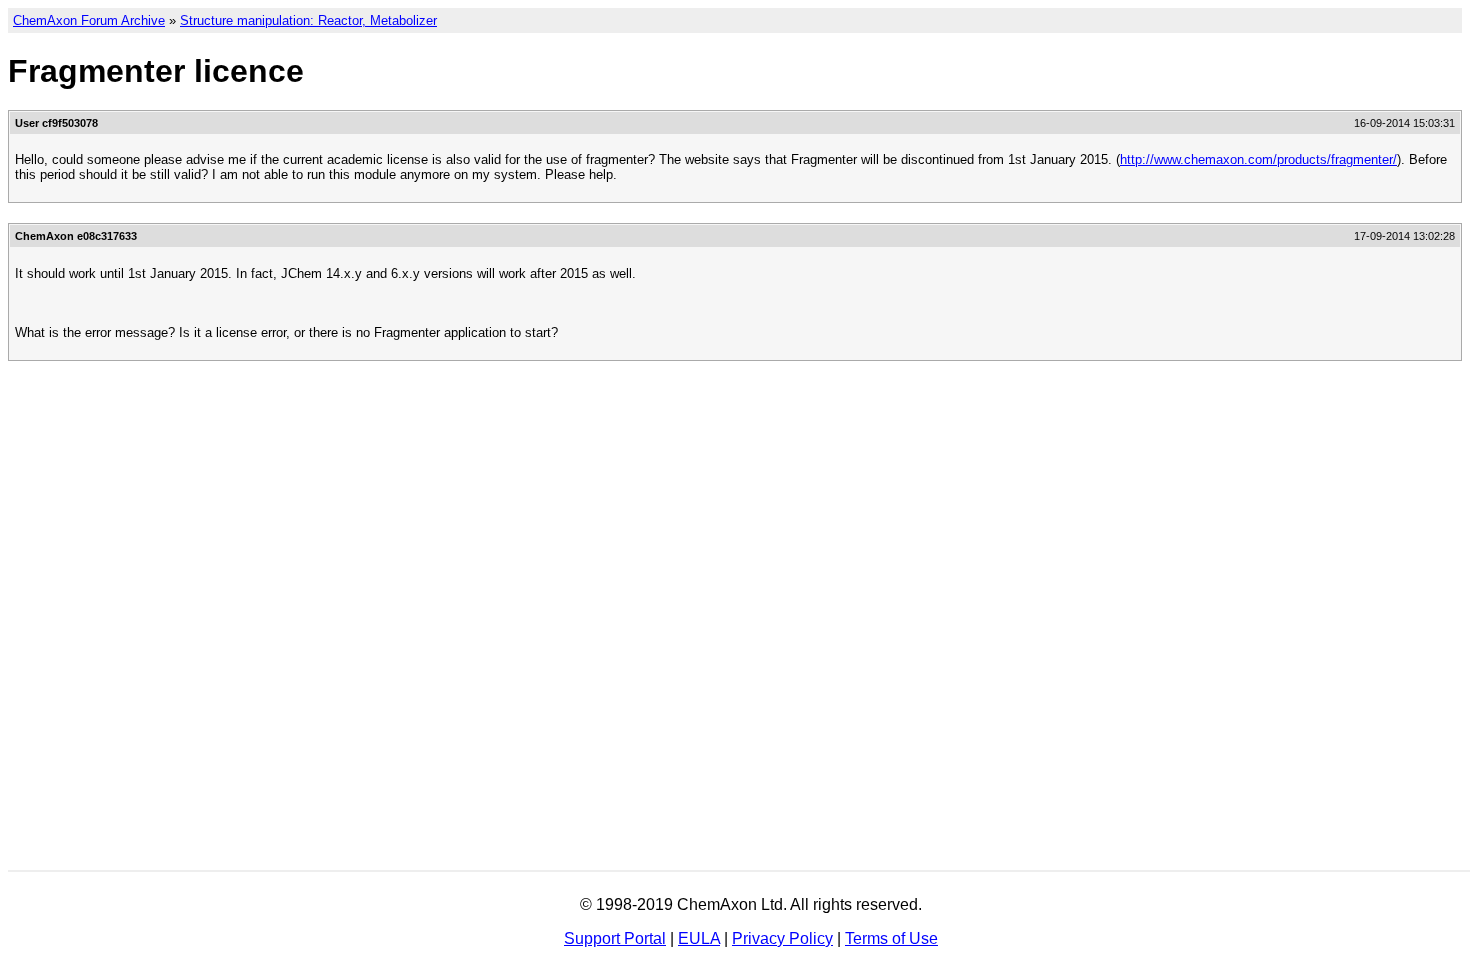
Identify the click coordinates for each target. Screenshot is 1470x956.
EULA (699, 938)
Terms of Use (891, 938)
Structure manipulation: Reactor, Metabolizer (308, 20)
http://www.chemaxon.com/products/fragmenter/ (1258, 159)
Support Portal (615, 938)
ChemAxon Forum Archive (89, 20)
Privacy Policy (782, 938)
